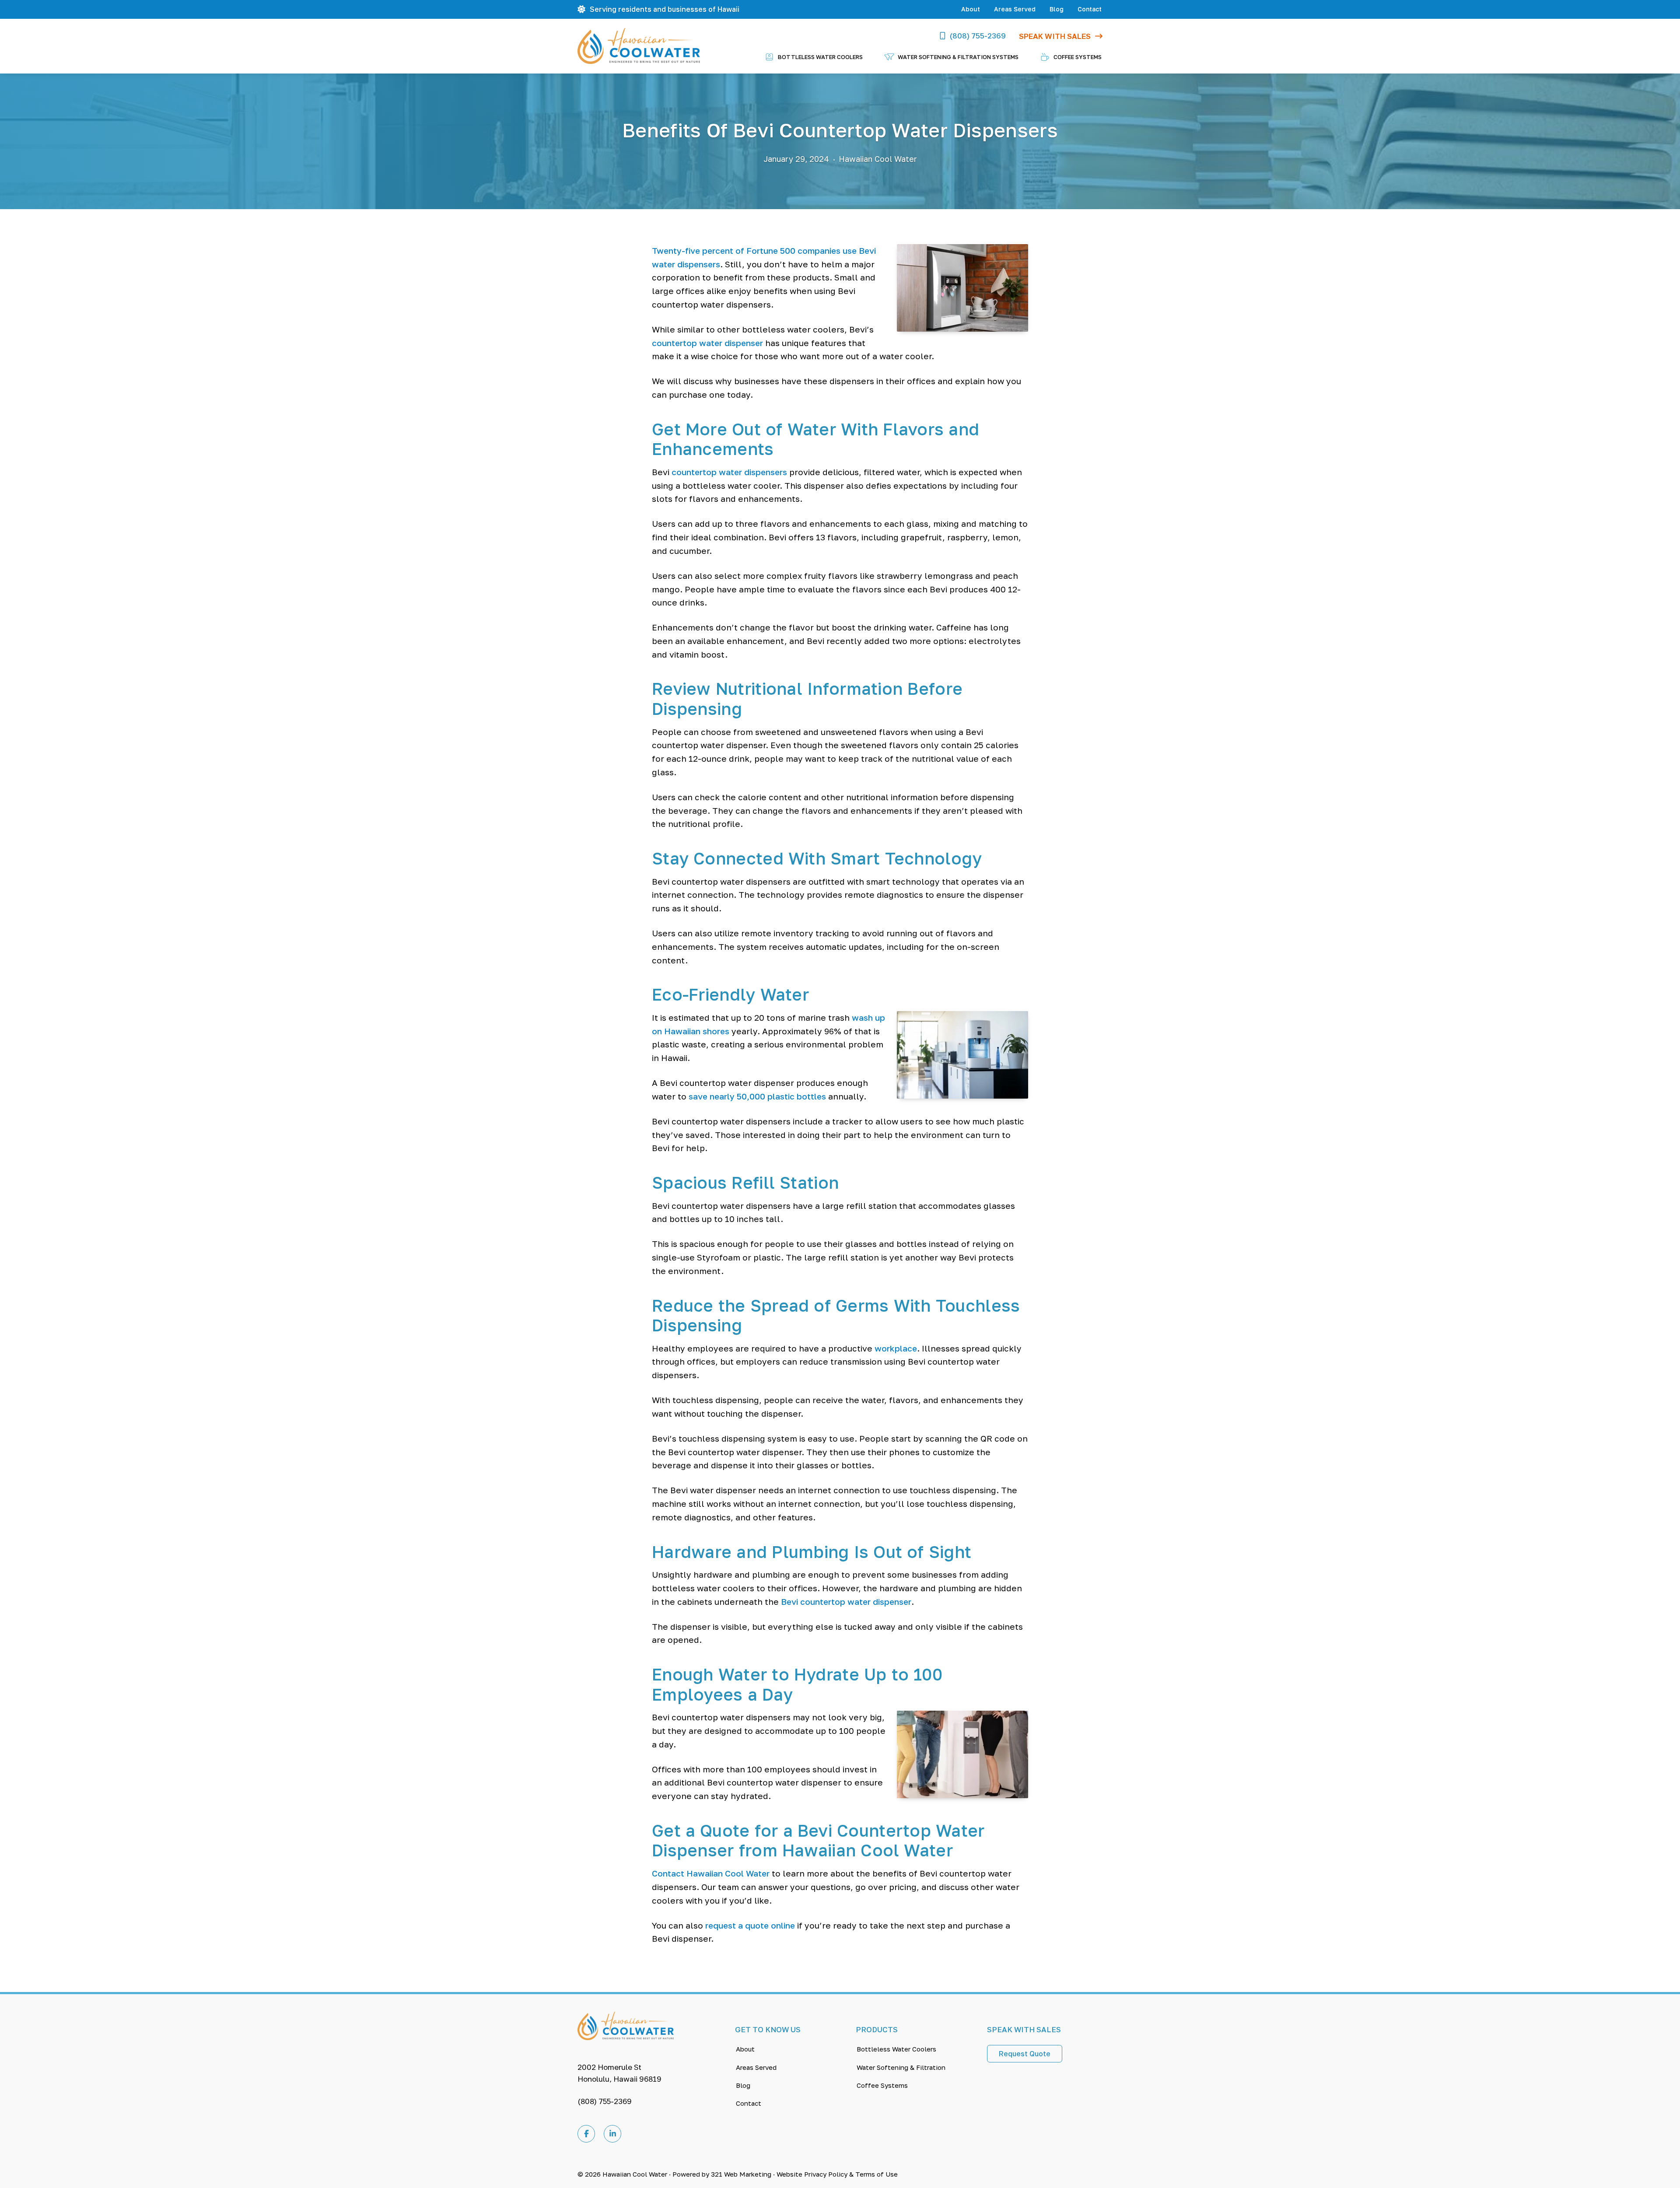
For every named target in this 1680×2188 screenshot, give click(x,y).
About (971, 9)
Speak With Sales (1055, 36)
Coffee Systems (882, 2085)
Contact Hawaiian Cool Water (711, 1873)
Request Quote (1025, 2054)
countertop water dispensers (729, 472)
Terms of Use (877, 2174)
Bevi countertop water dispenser (846, 1602)
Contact (1090, 9)
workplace (896, 1348)
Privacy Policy (826, 2174)
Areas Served (1015, 9)
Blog (1057, 9)
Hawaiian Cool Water (635, 2174)
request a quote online (750, 1925)
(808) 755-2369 (978, 36)
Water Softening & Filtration (901, 2067)
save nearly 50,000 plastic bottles (757, 1096)
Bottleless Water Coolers (896, 2049)
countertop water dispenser (707, 343)
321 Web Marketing (741, 2174)
